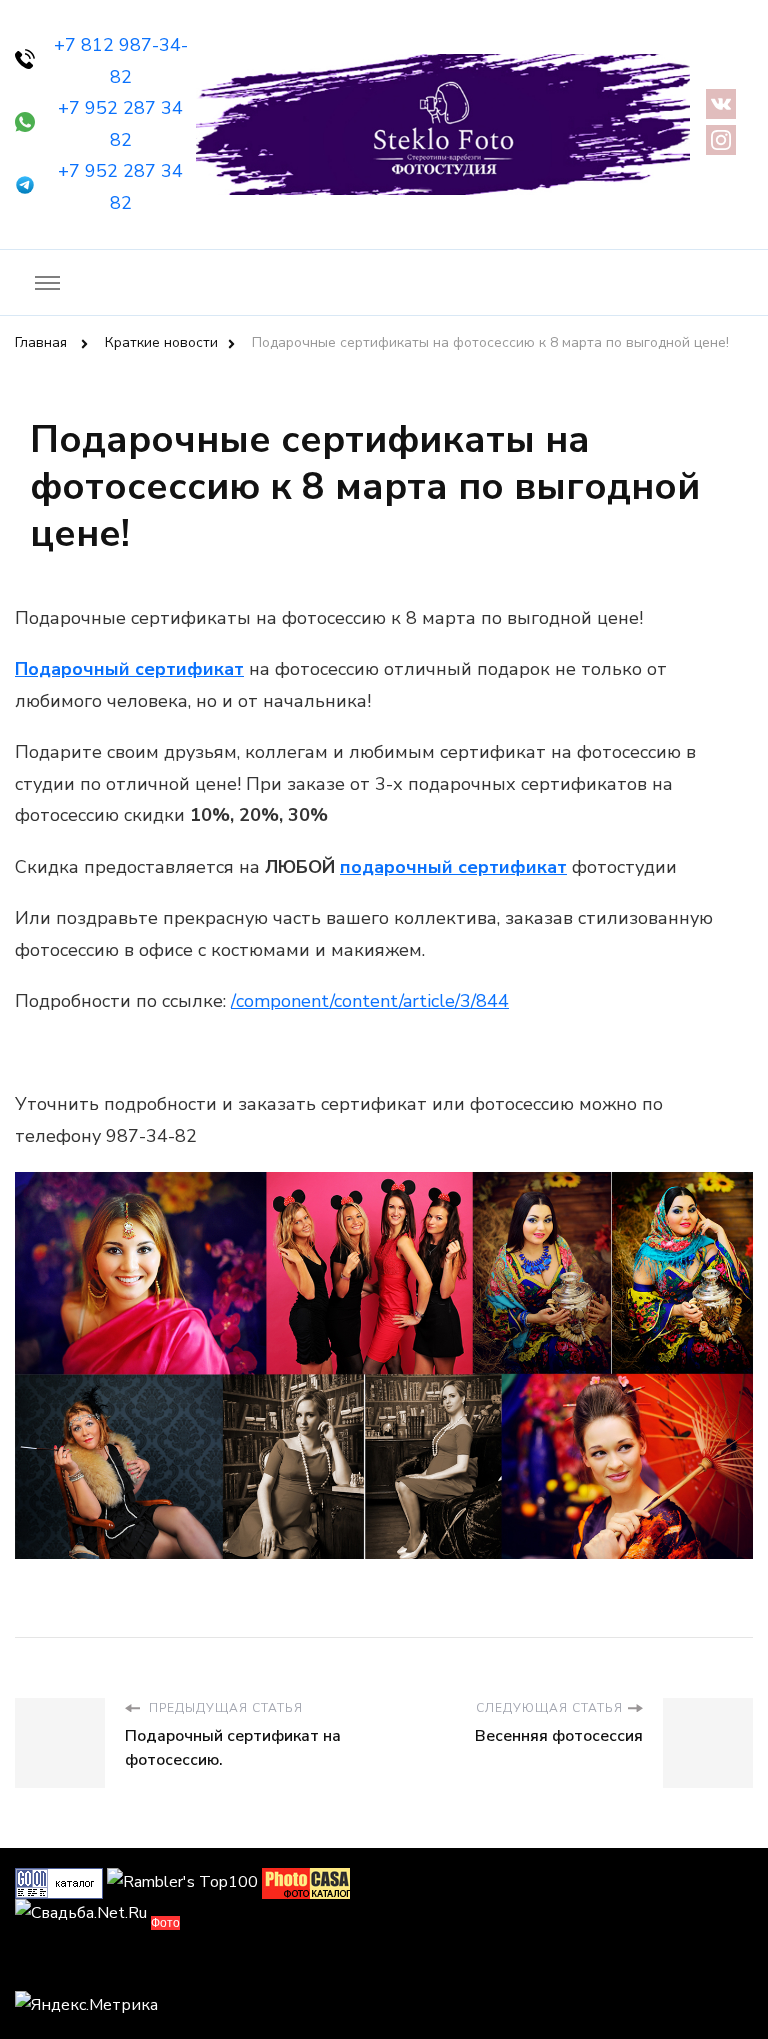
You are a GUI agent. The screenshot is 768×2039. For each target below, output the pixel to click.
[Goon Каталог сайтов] (59, 1882)
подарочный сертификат (453, 867)
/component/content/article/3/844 (370, 1001)
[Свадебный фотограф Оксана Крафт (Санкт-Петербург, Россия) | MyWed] (60, 1967)
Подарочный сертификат (129, 669)
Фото (165, 1923)
